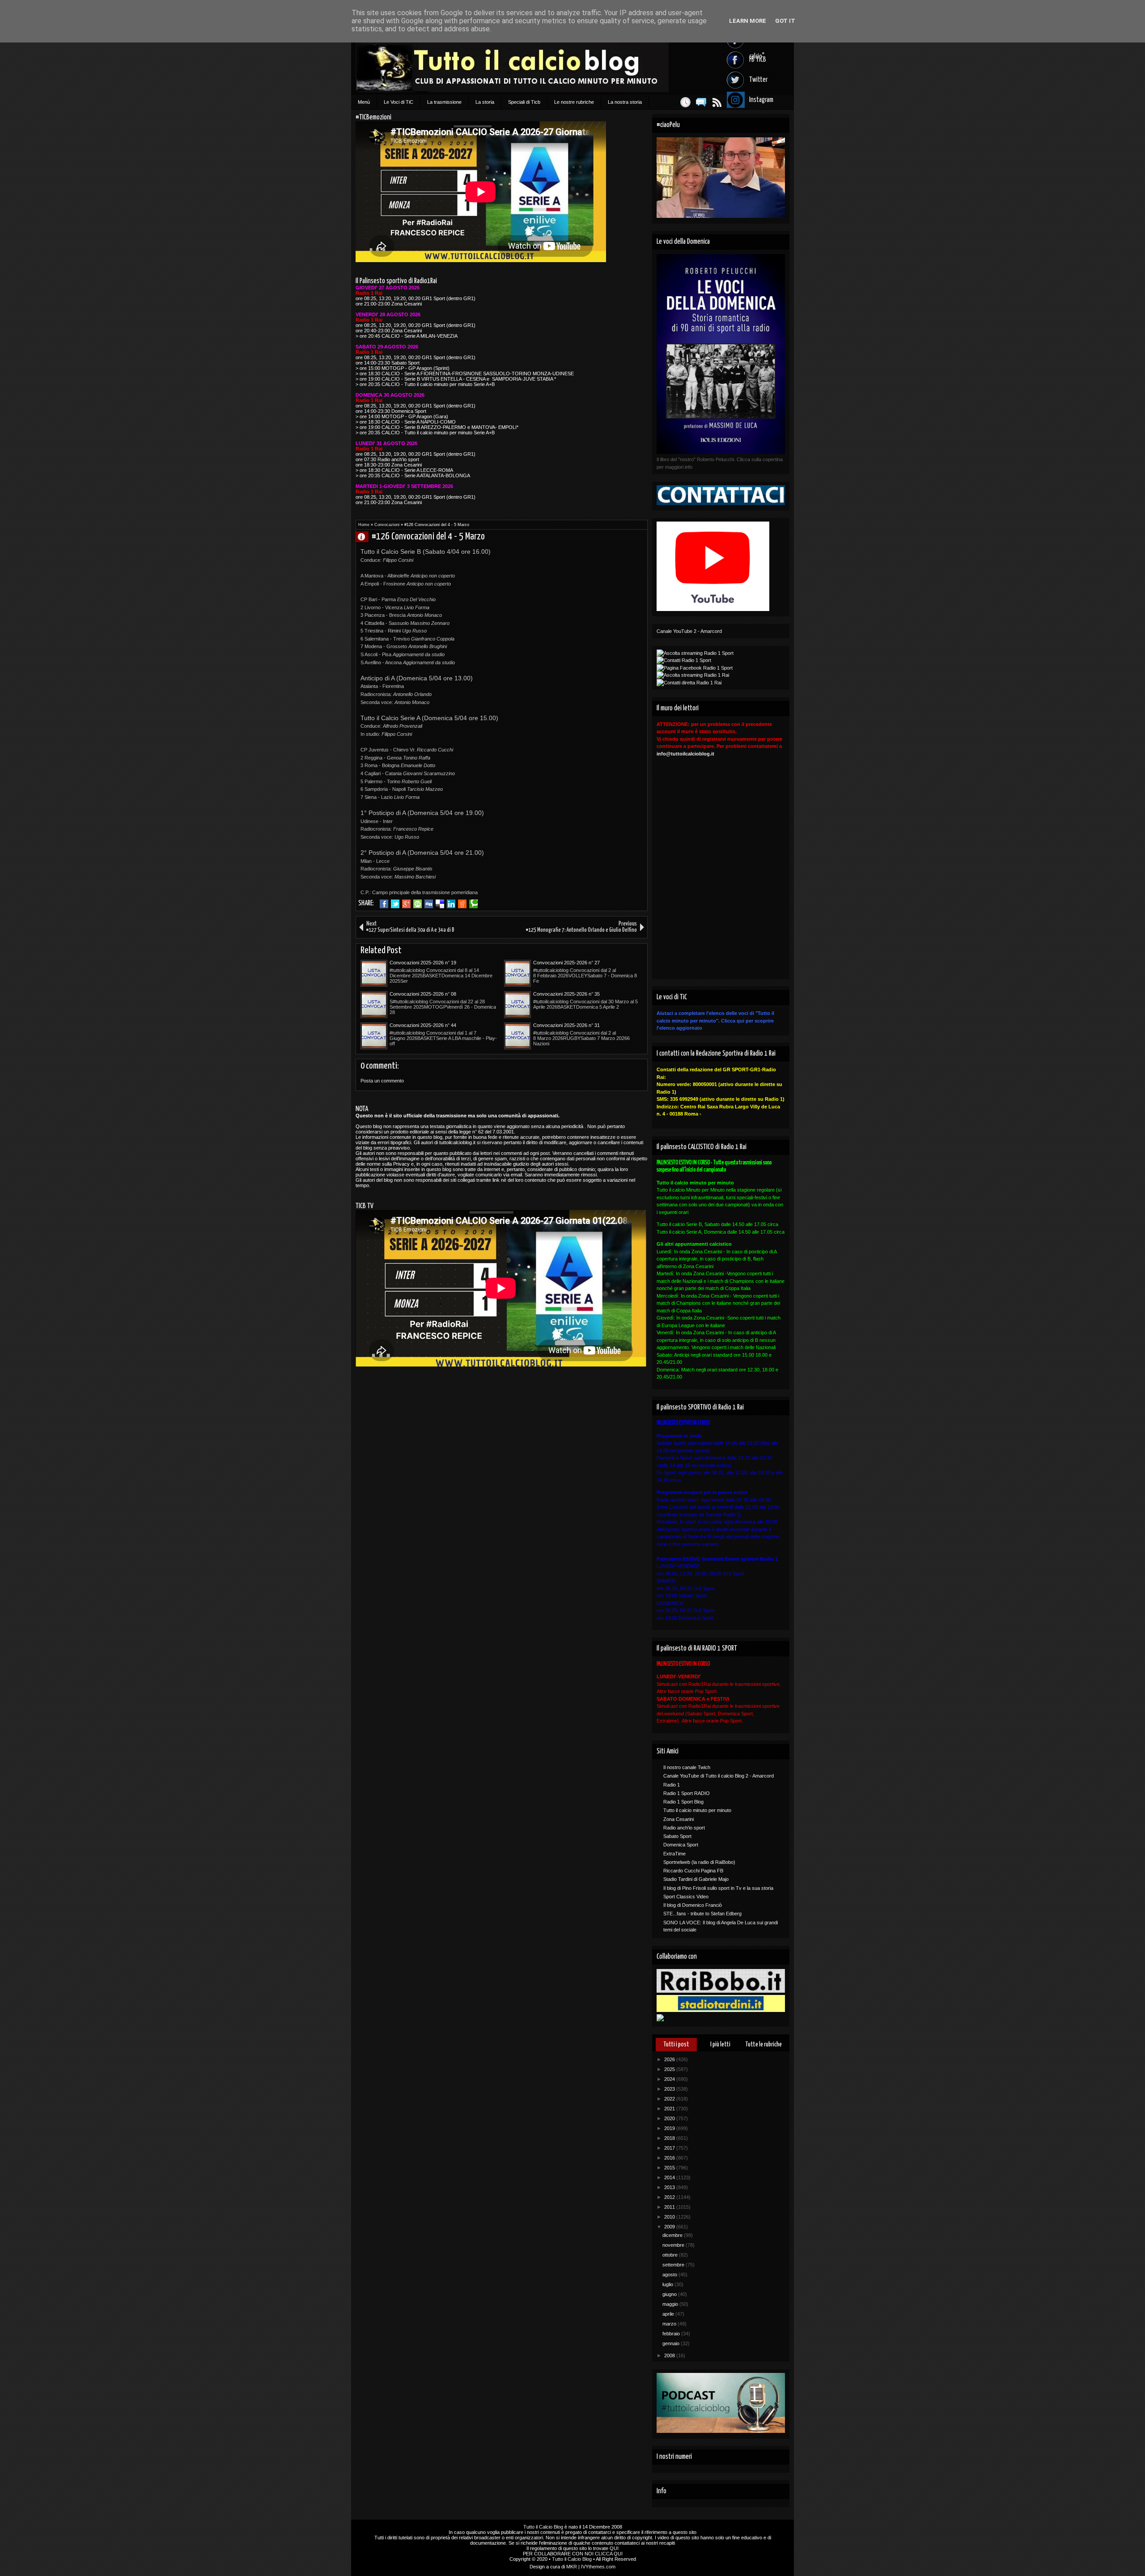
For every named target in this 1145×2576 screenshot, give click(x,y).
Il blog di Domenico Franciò (693, 1905)
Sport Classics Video (686, 1897)
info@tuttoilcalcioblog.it (685, 754)
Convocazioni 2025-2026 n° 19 (423, 963)
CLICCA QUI (609, 2554)
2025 (670, 2069)
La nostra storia (625, 102)
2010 (670, 2217)
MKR (572, 2567)
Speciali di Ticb (524, 102)
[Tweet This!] (395, 904)
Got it (785, 21)
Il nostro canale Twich (687, 1767)
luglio (668, 2284)
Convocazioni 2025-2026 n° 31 (566, 1025)
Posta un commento (382, 1081)
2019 (670, 2128)
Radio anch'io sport (684, 1828)
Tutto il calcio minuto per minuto (697, 1810)
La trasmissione (444, 102)
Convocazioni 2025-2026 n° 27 (566, 963)
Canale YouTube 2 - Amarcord (689, 631)
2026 (670, 2059)
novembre (674, 2245)
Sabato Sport (677, 1836)
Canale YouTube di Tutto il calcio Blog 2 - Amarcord (719, 1776)
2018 (670, 2138)
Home (364, 525)
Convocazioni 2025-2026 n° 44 (423, 1025)
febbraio (672, 2334)
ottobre (671, 2255)
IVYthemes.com (598, 2567)
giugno (670, 2294)
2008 (670, 2355)
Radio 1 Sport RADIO (687, 1793)
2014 (670, 2177)
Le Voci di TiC (399, 102)
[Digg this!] (429, 904)
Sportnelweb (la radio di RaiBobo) (699, 1862)
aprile (669, 2314)
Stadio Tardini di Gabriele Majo (696, 1879)
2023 (670, 2089)
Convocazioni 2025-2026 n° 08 (423, 994)
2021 (670, 2109)
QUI (614, 2548)
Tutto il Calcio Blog (543, 2527)
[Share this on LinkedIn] (451, 904)
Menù (364, 102)
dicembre (673, 2235)
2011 (670, 2207)
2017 (670, 2148)
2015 (670, 2168)
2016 (670, 2158)
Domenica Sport (681, 1845)
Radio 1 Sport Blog (683, 1802)
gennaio (672, 2343)
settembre (674, 2265)
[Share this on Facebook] (384, 904)
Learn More (748, 21)
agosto (670, 2275)
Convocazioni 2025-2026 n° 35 (566, 994)
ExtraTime (674, 1854)
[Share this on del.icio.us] (440, 904)
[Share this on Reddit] (462, 904)
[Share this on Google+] (406, 904)
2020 (670, 2118)
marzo (670, 2324)
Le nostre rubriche (574, 102)
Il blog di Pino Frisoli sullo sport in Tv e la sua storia (718, 1888)
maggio (671, 2304)
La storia (485, 102)
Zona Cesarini (679, 1819)
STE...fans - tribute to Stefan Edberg (702, 1914)
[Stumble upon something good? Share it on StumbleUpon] (418, 904)
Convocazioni (387, 525)
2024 (670, 2079)
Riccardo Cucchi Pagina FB (693, 1871)
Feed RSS (717, 102)
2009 (670, 2227)
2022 (670, 2099)
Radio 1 (672, 1785)
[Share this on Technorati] (473, 904)
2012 (670, 2197)
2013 (670, 2187)
